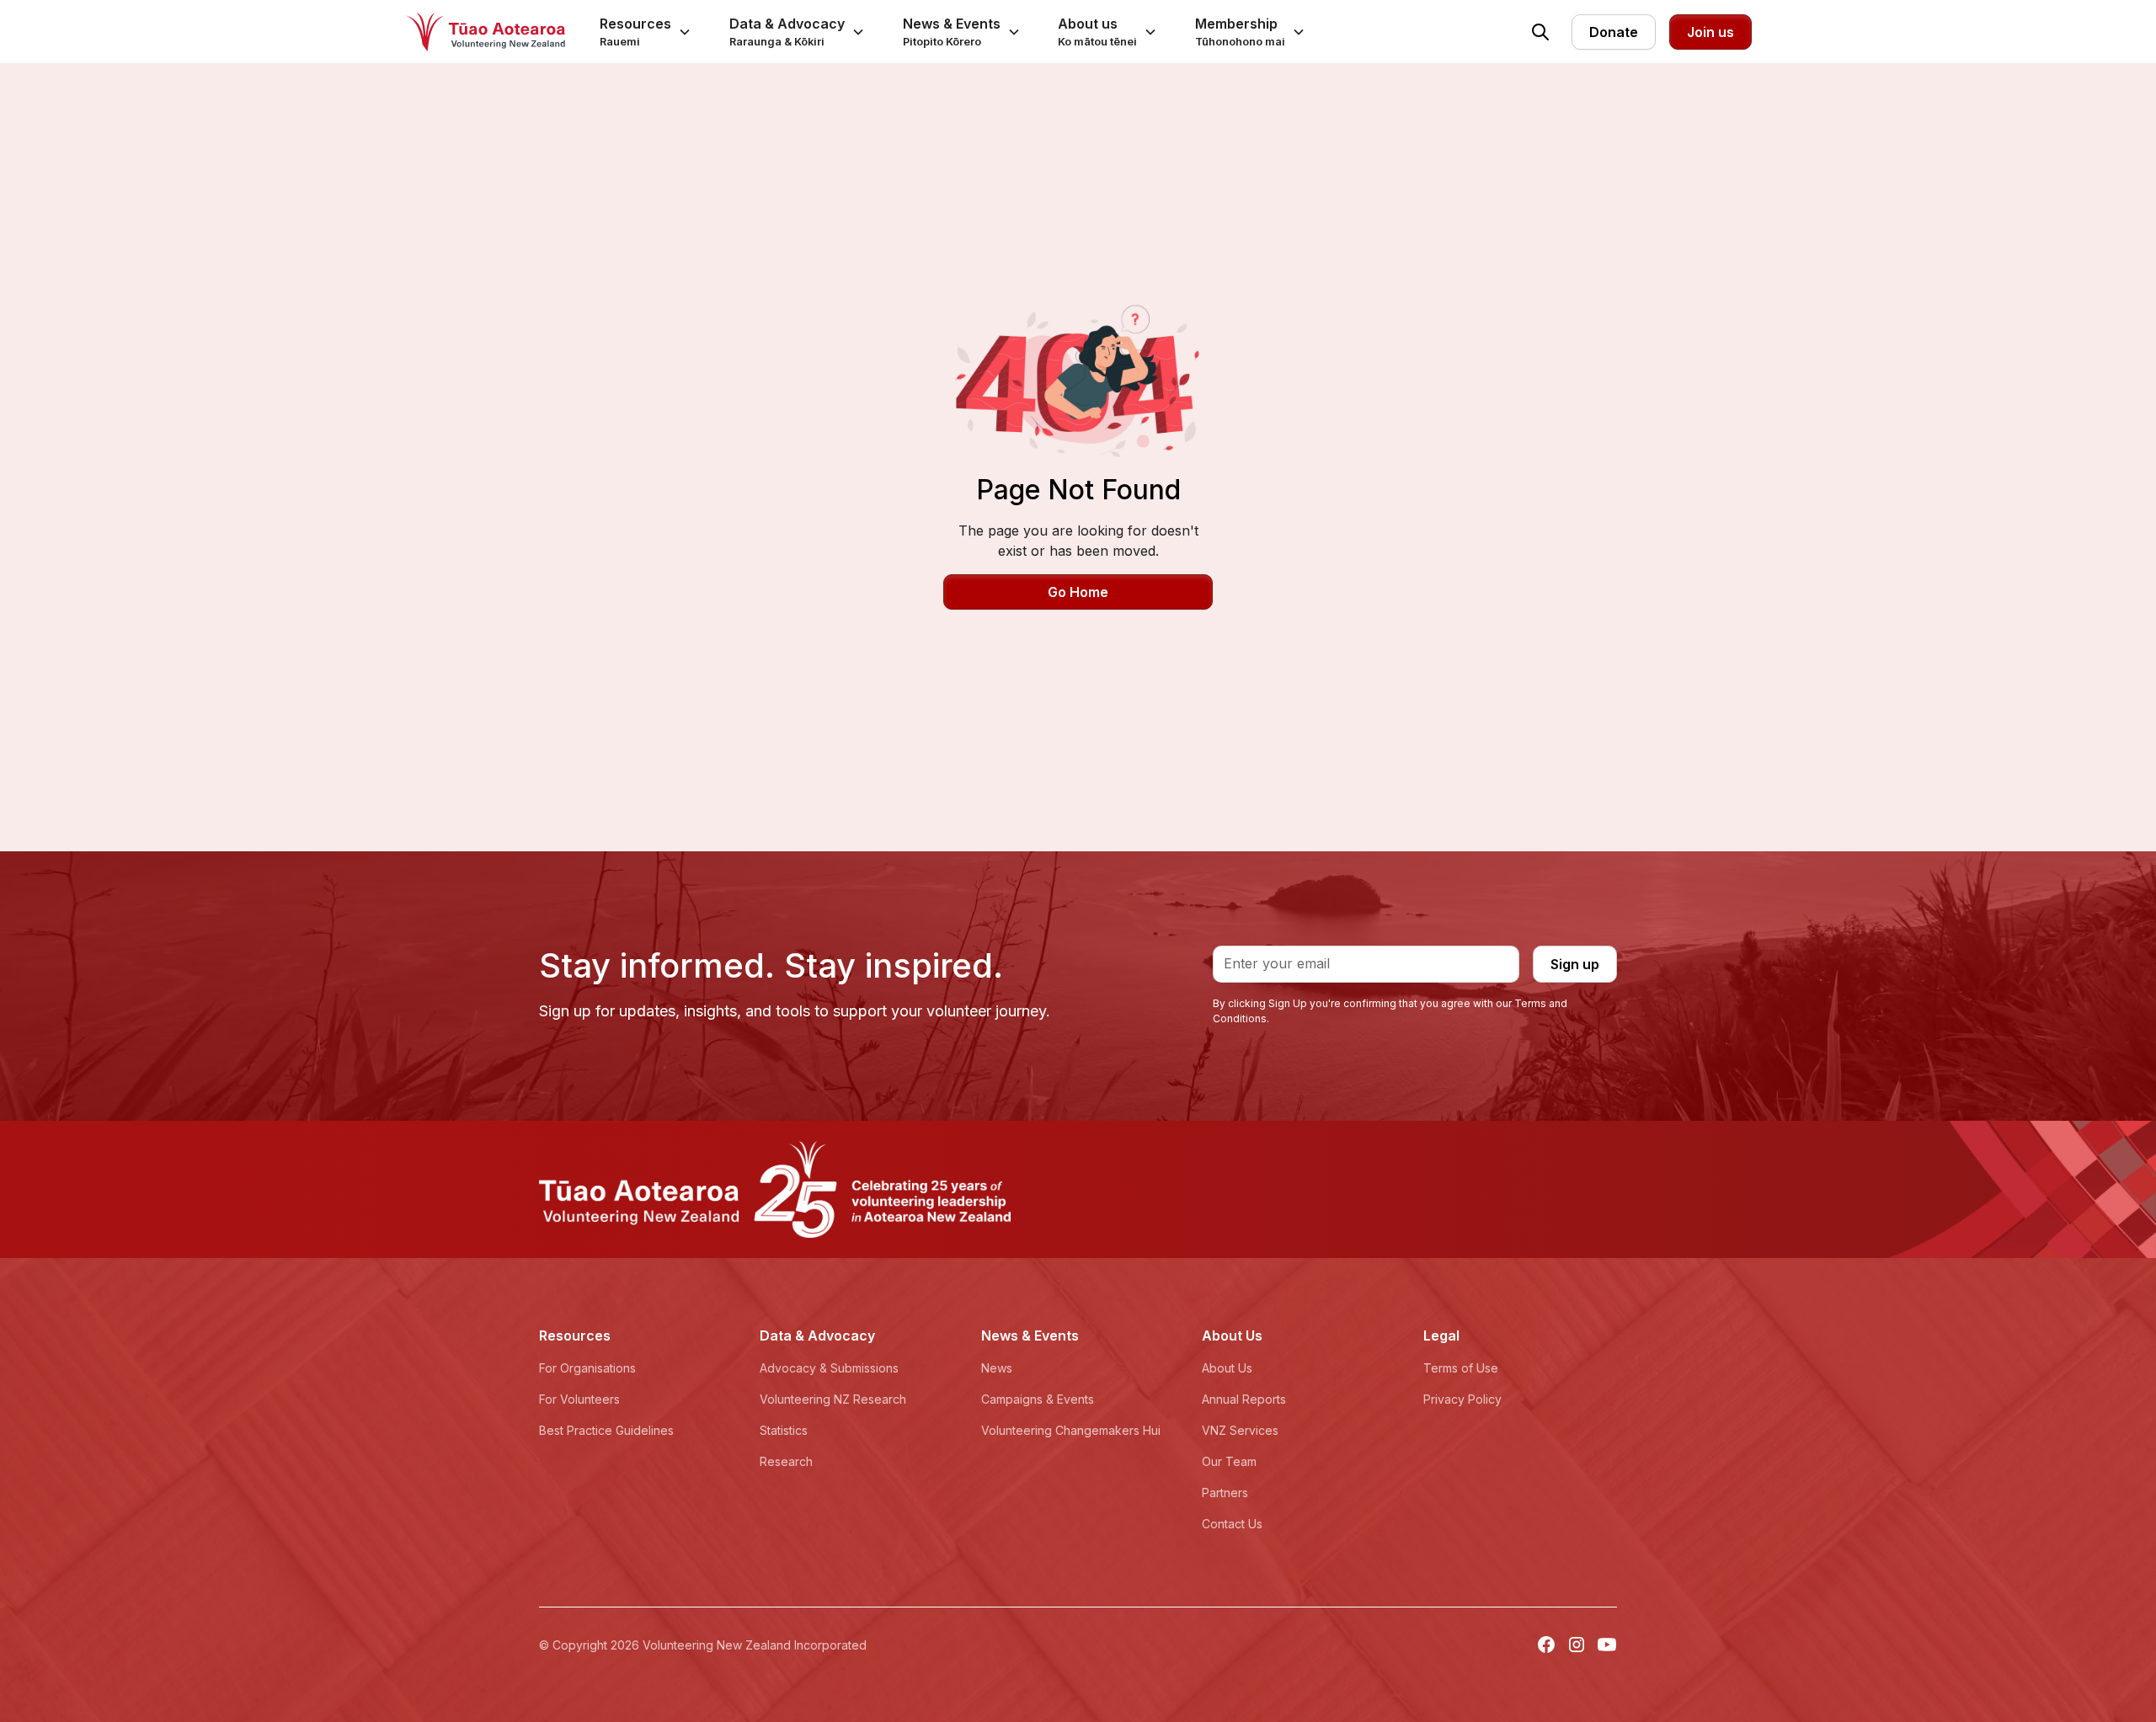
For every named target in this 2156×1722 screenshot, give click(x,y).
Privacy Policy (1462, 1399)
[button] (646, 32)
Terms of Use (1461, 1368)
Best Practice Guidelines (606, 1430)
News (997, 1368)
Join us (1710, 32)
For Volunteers (579, 1399)
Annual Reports (1244, 1399)
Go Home (1078, 592)
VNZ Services (1240, 1430)
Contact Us (1232, 1524)
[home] (485, 32)
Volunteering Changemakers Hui (1071, 1430)
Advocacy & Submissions (829, 1368)
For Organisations (587, 1368)
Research (786, 1461)
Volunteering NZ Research (833, 1399)
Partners (1225, 1493)
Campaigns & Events (1038, 1399)
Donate (1614, 32)
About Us (1227, 1368)
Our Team (1229, 1461)
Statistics (784, 1430)
